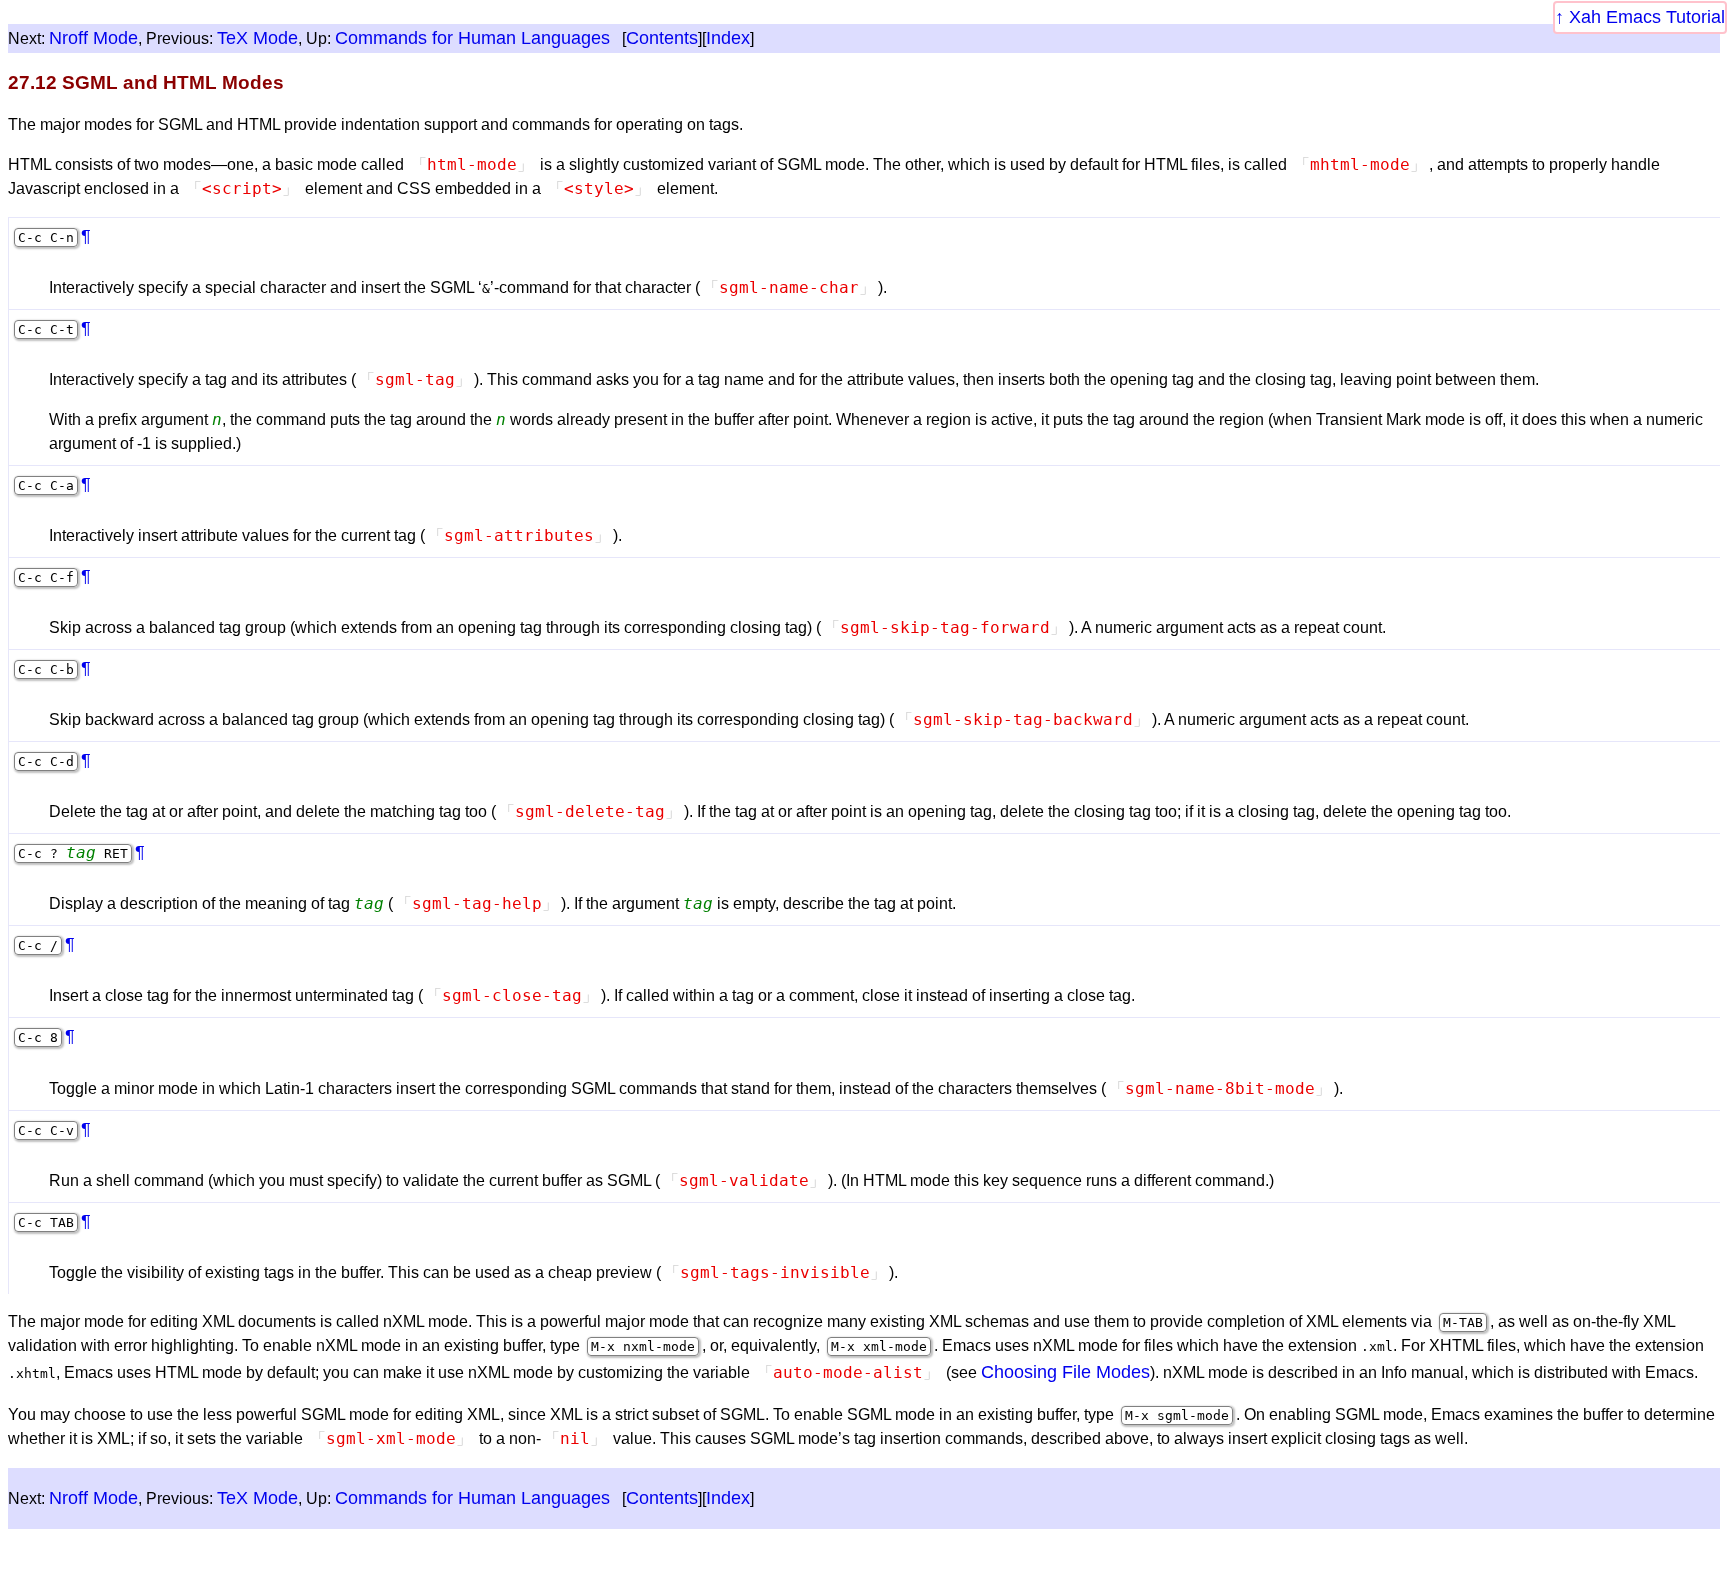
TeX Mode (257, 38)
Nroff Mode (93, 38)
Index (728, 38)
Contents (662, 38)
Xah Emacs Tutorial (1647, 17)
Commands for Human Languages (472, 38)
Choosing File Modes (1065, 1372)
